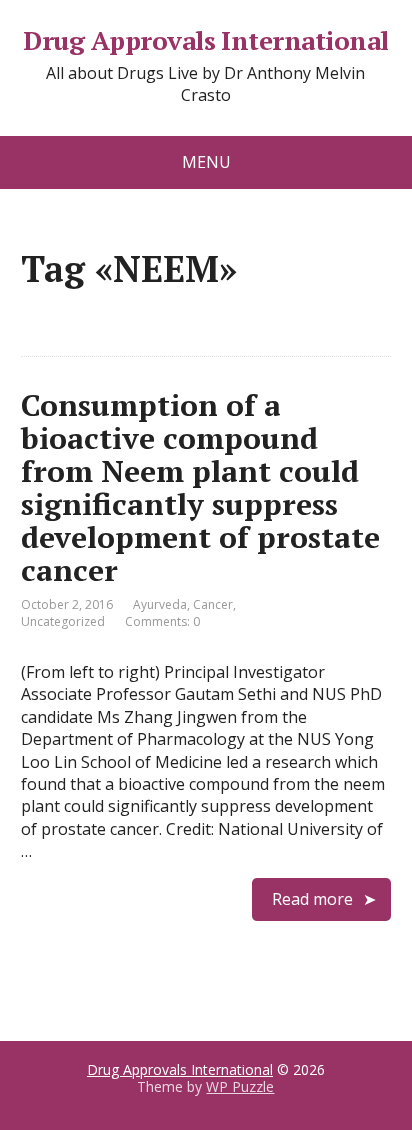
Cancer (213, 604)
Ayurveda (160, 604)
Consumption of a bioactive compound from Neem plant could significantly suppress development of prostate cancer (200, 487)
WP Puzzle (240, 1086)
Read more (312, 899)
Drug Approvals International (205, 41)
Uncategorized (63, 621)
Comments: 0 (162, 621)
